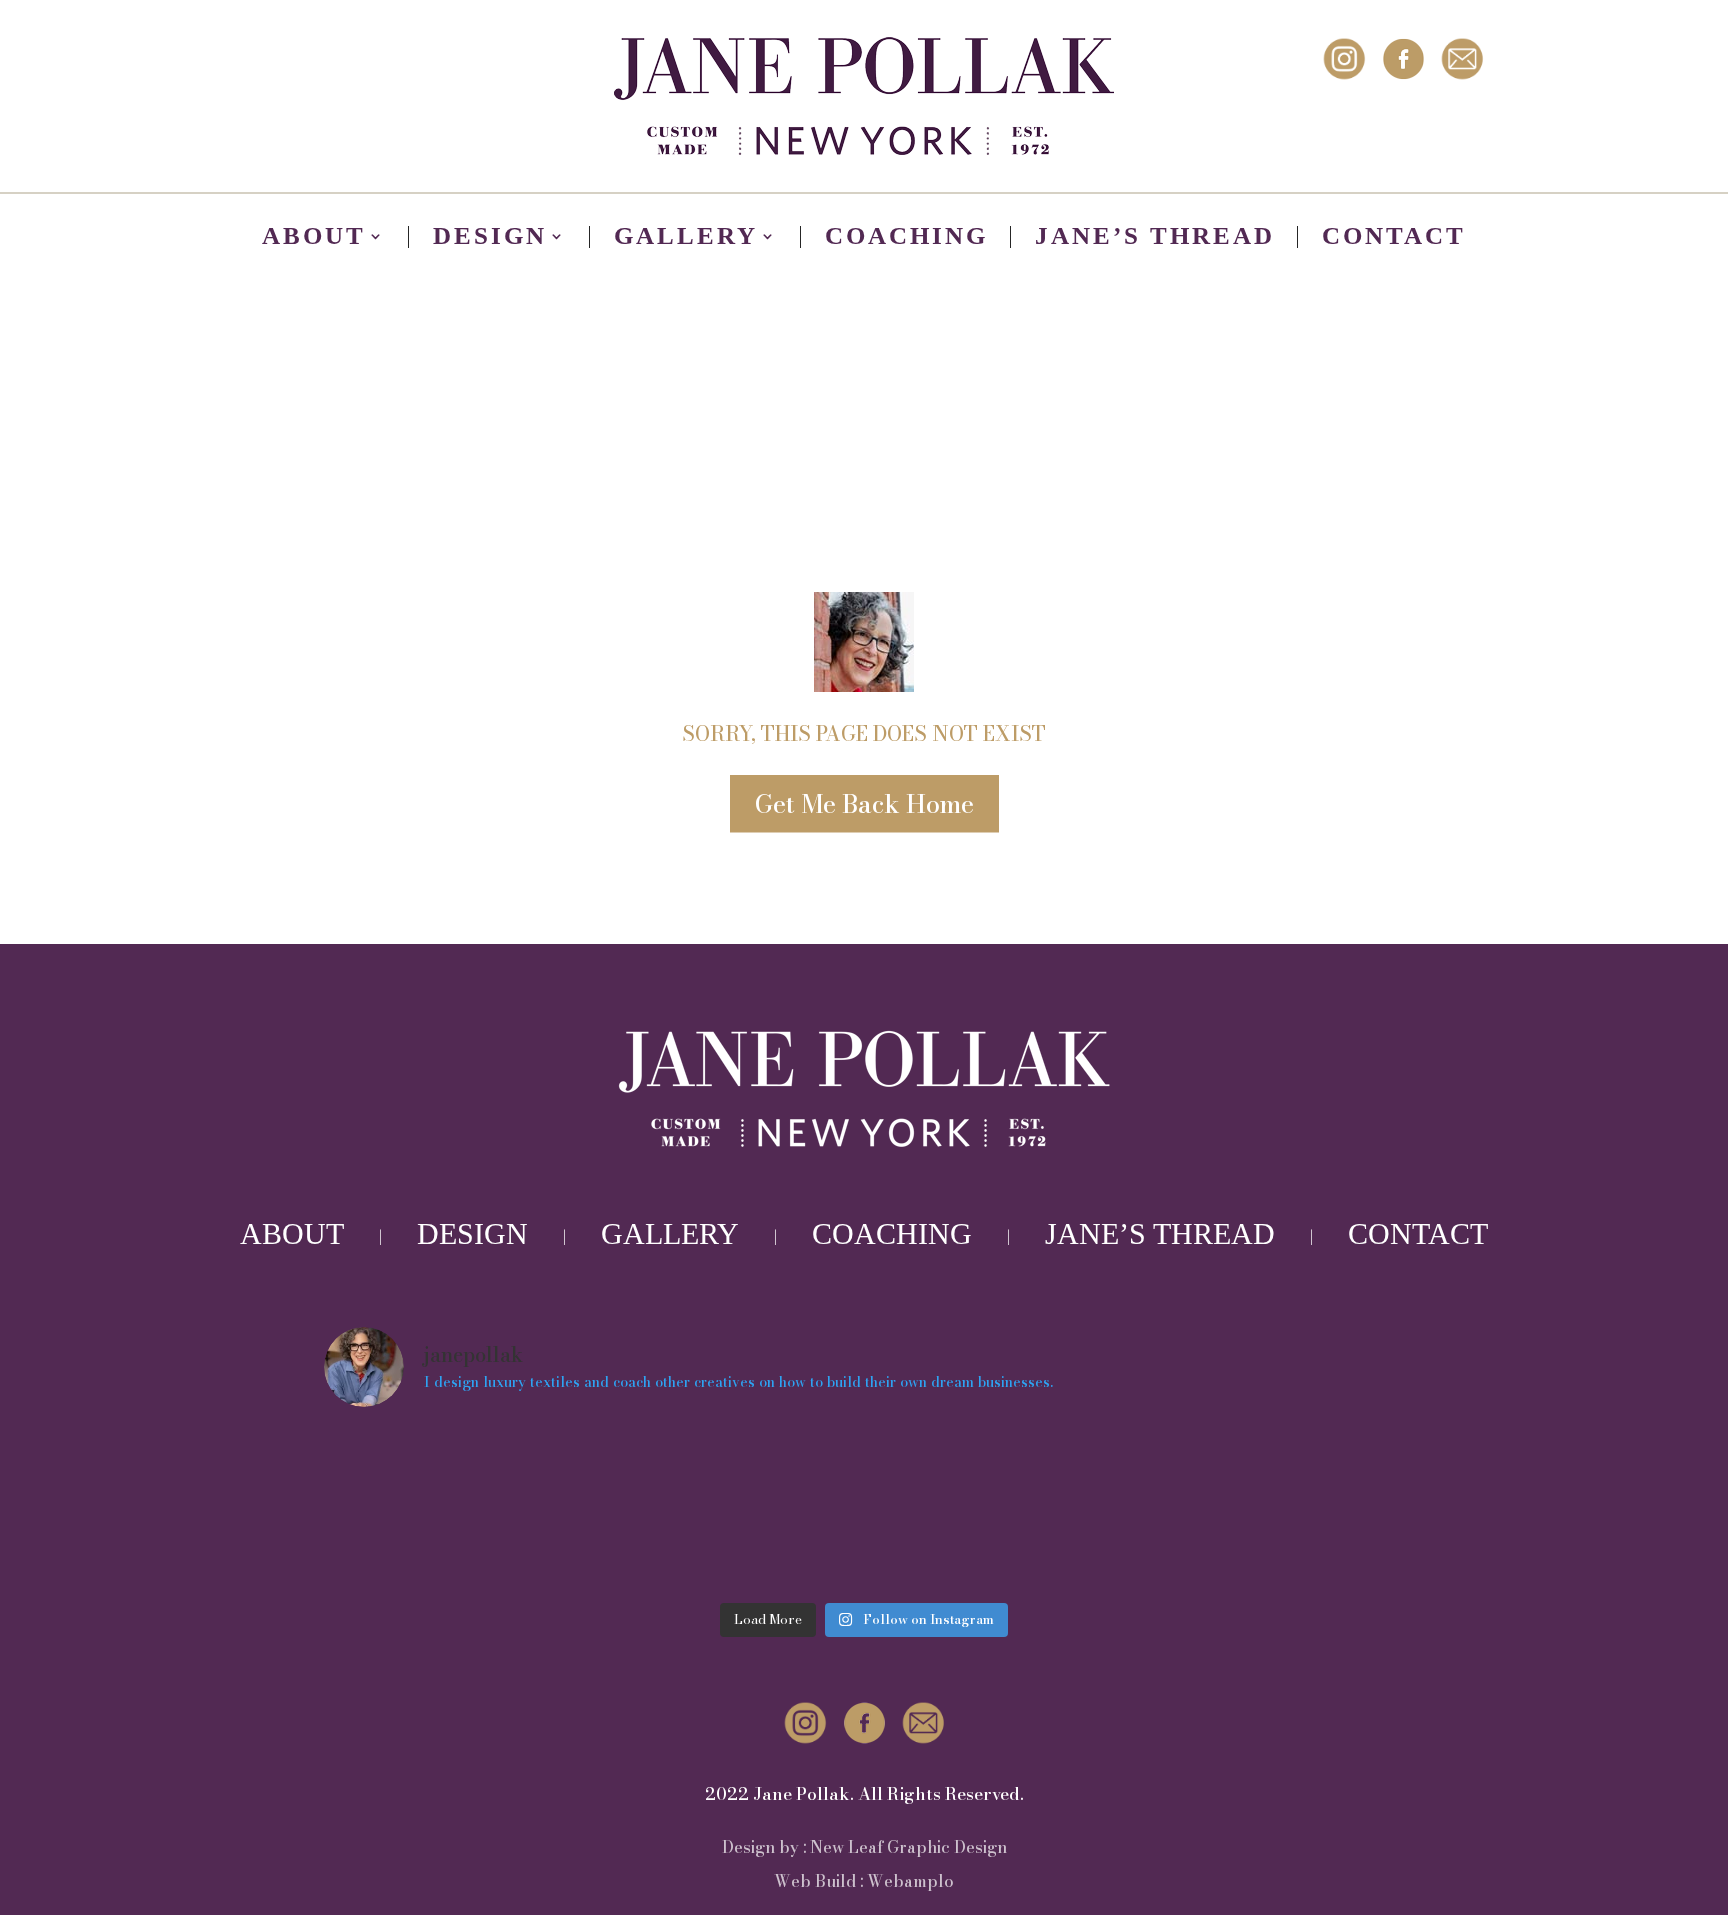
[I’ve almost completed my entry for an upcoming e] (455, 1509)
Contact (1394, 239)
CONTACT (1418, 1233)
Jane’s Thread (1155, 239)
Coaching (906, 239)
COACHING (892, 1233)
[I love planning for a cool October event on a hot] (728, 1509)
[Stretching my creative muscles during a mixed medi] (1273, 1509)
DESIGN (472, 1233)
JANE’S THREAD (1160, 1233)
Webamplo (910, 1881)
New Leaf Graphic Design (908, 1847)
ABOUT (292, 1233)
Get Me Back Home (864, 804)
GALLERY (670, 1233)
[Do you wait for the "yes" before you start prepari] (1000, 1509)
